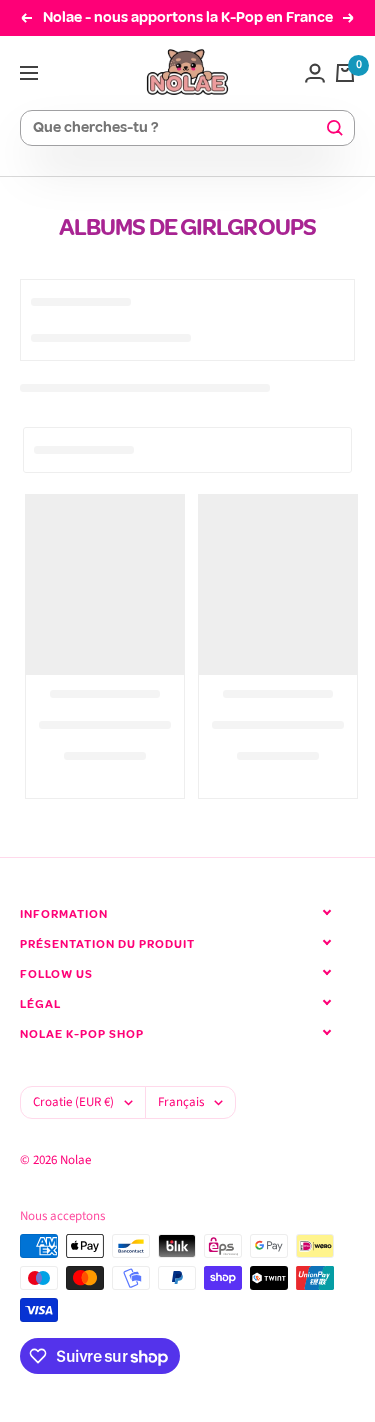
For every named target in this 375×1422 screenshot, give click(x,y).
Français (181, 1102)
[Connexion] (315, 73)
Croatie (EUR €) (73, 1102)
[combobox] (178, 128)
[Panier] (345, 73)
